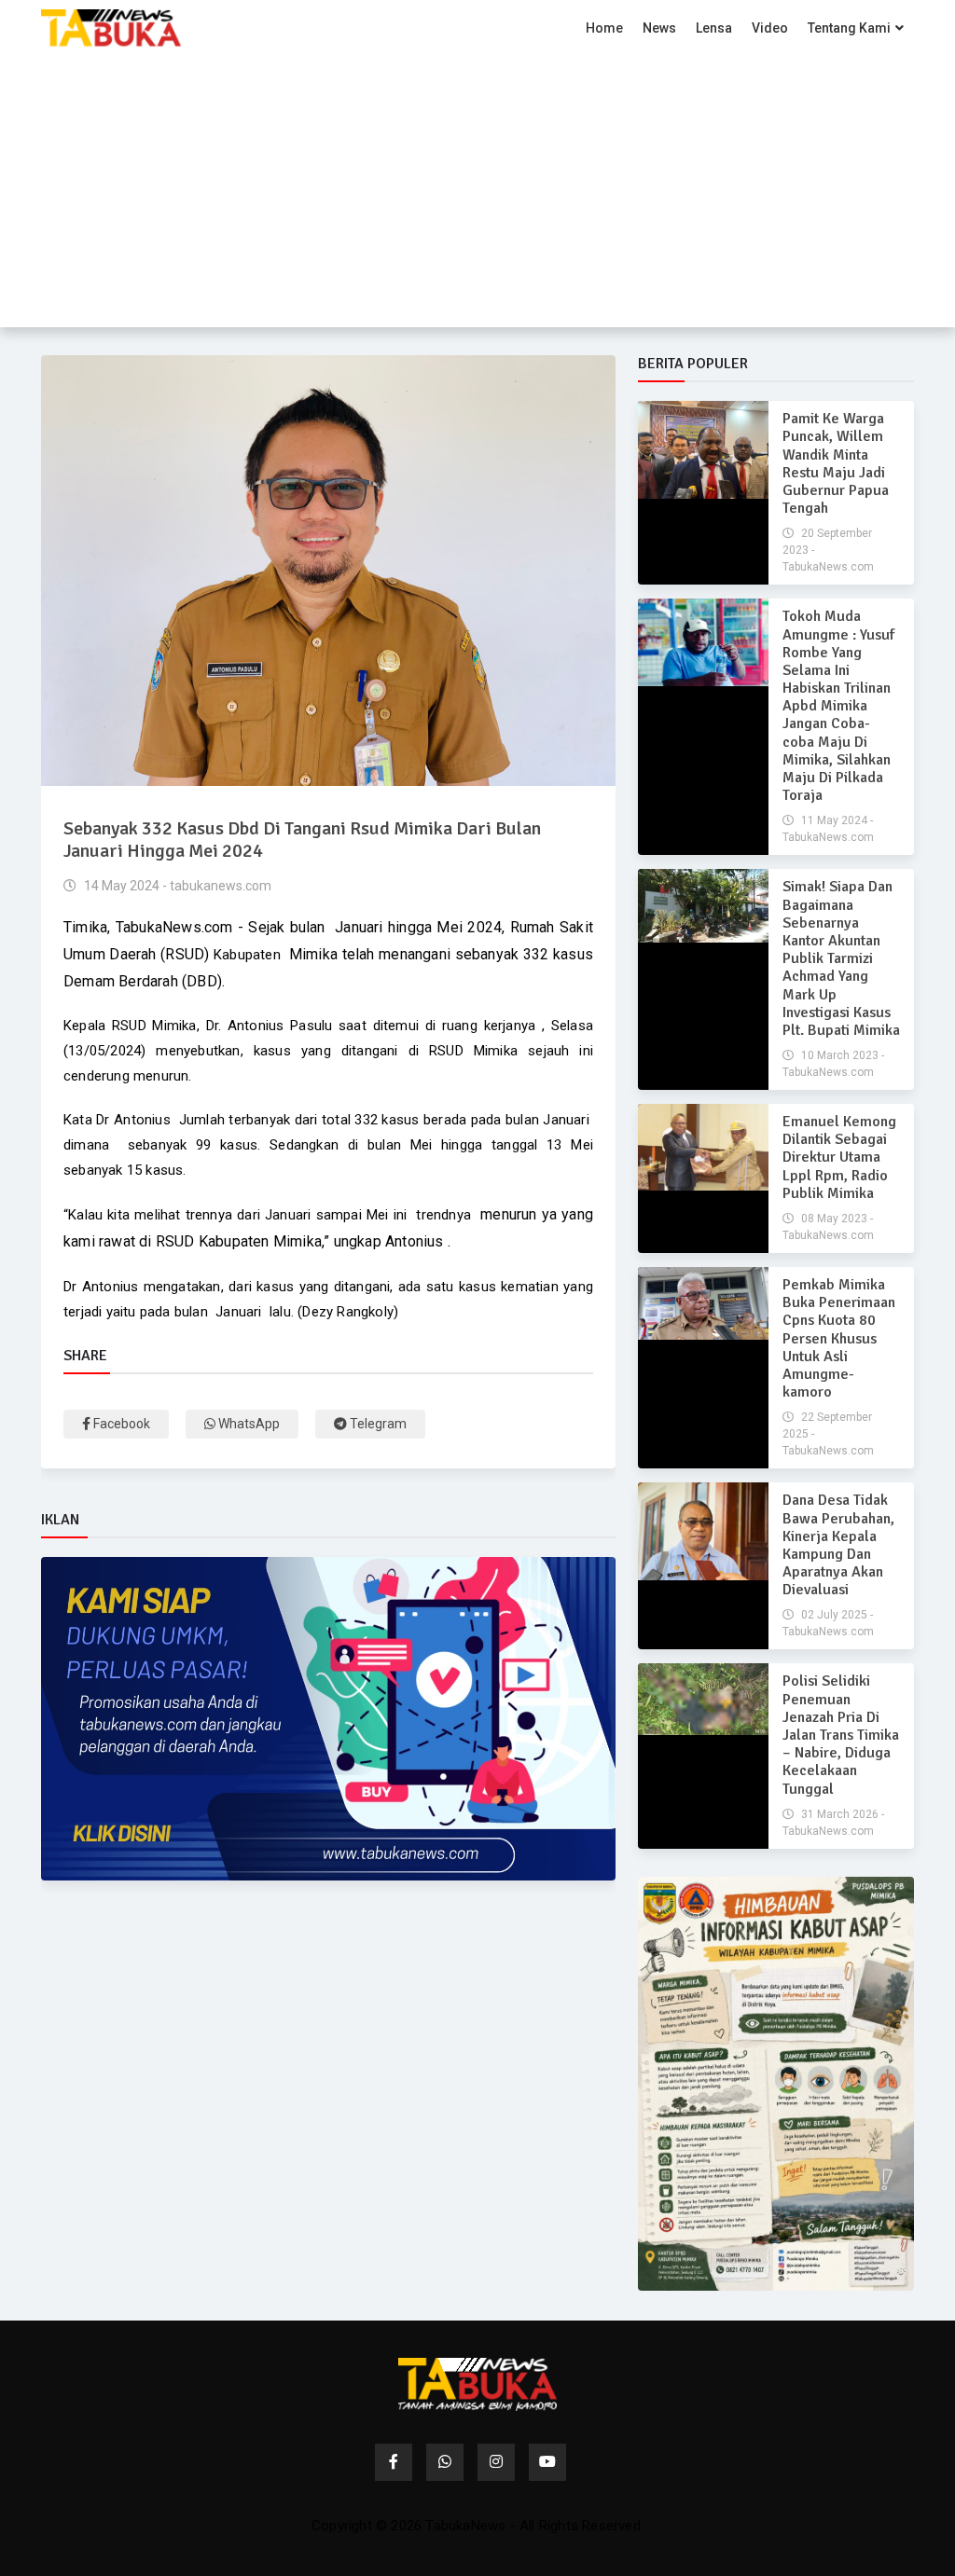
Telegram (377, 1424)
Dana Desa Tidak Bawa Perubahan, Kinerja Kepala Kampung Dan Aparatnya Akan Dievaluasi (838, 1545)
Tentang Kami (849, 28)
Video (770, 28)
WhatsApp (248, 1424)
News (659, 28)
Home (604, 28)
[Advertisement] (477, 197)
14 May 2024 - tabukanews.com (176, 886)
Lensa (714, 28)
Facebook (120, 1424)
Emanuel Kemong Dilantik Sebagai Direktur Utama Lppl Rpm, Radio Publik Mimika (839, 1157)
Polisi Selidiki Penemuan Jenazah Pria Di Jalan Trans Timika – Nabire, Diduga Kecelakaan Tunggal (841, 1735)
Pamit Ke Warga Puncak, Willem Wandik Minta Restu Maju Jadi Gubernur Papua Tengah (836, 463)
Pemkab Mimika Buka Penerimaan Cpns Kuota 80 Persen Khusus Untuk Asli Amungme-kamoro (839, 1338)
